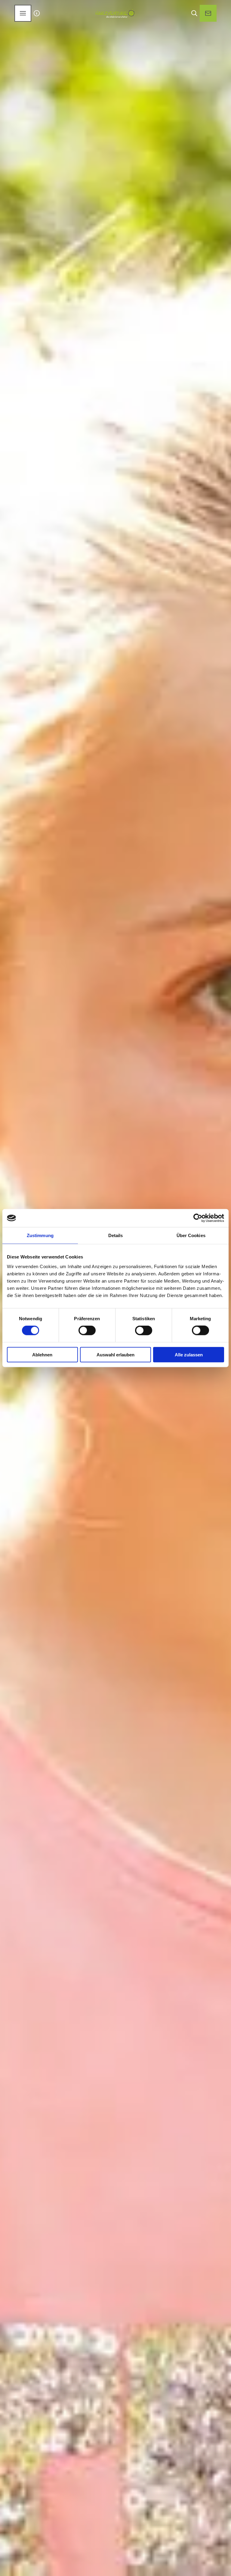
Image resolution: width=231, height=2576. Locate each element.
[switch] (87, 1330)
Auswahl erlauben (115, 1354)
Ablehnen (42, 1354)
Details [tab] (116, 1235)
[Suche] (194, 13)
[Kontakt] (208, 13)
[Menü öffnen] (23, 13)
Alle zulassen (189, 1354)
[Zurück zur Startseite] (115, 13)
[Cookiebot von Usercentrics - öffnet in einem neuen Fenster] (198, 1218)
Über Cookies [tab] (191, 1235)
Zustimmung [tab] (40, 1235)
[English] (37, 13)
